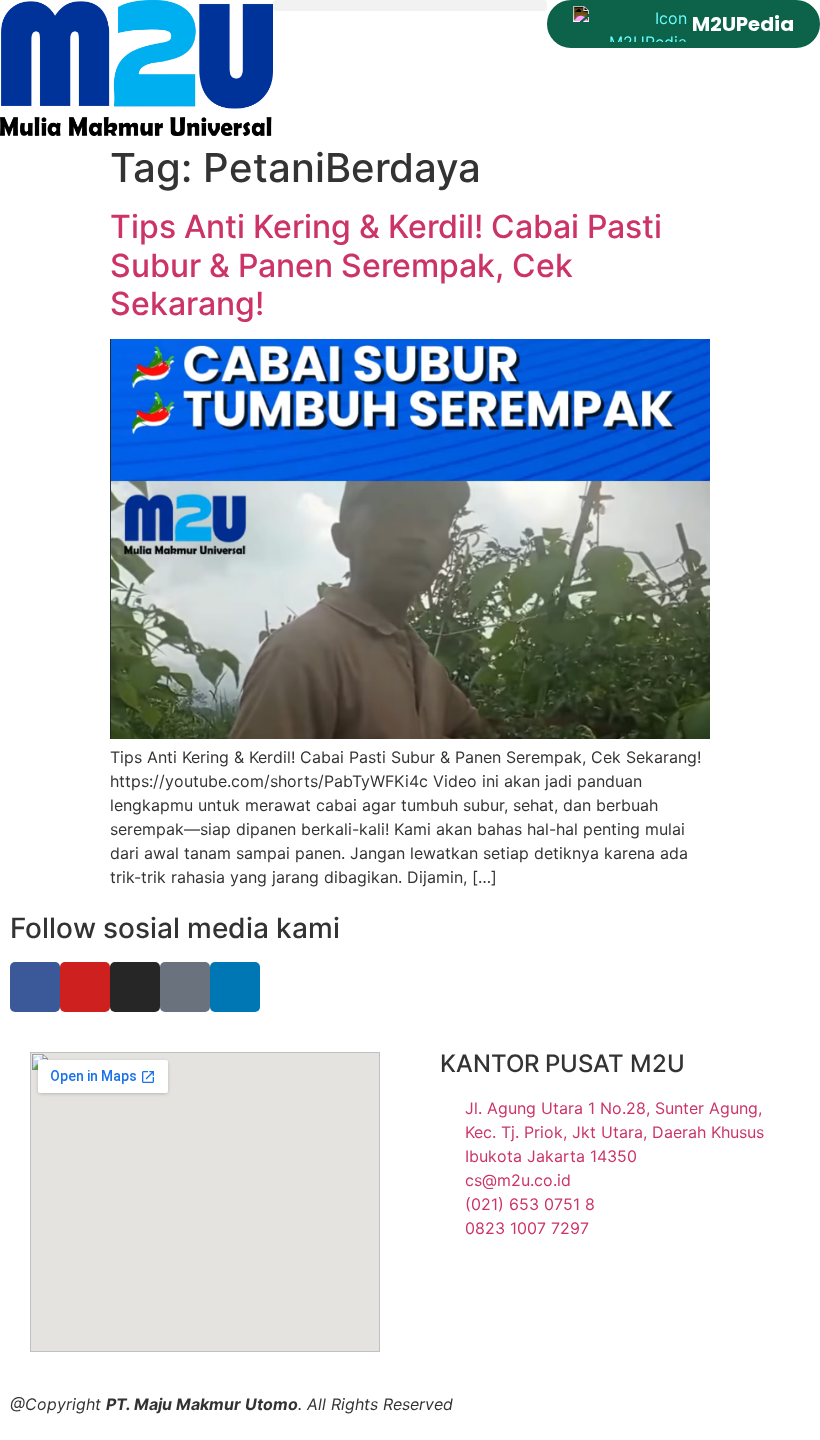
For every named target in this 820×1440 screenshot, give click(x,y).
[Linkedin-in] (235, 987)
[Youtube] (85, 987)
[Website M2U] (136, 68)
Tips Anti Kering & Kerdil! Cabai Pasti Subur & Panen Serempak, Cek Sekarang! (386, 265)
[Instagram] (135, 987)
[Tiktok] (185, 987)
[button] (409, 5)
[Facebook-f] (35, 987)
